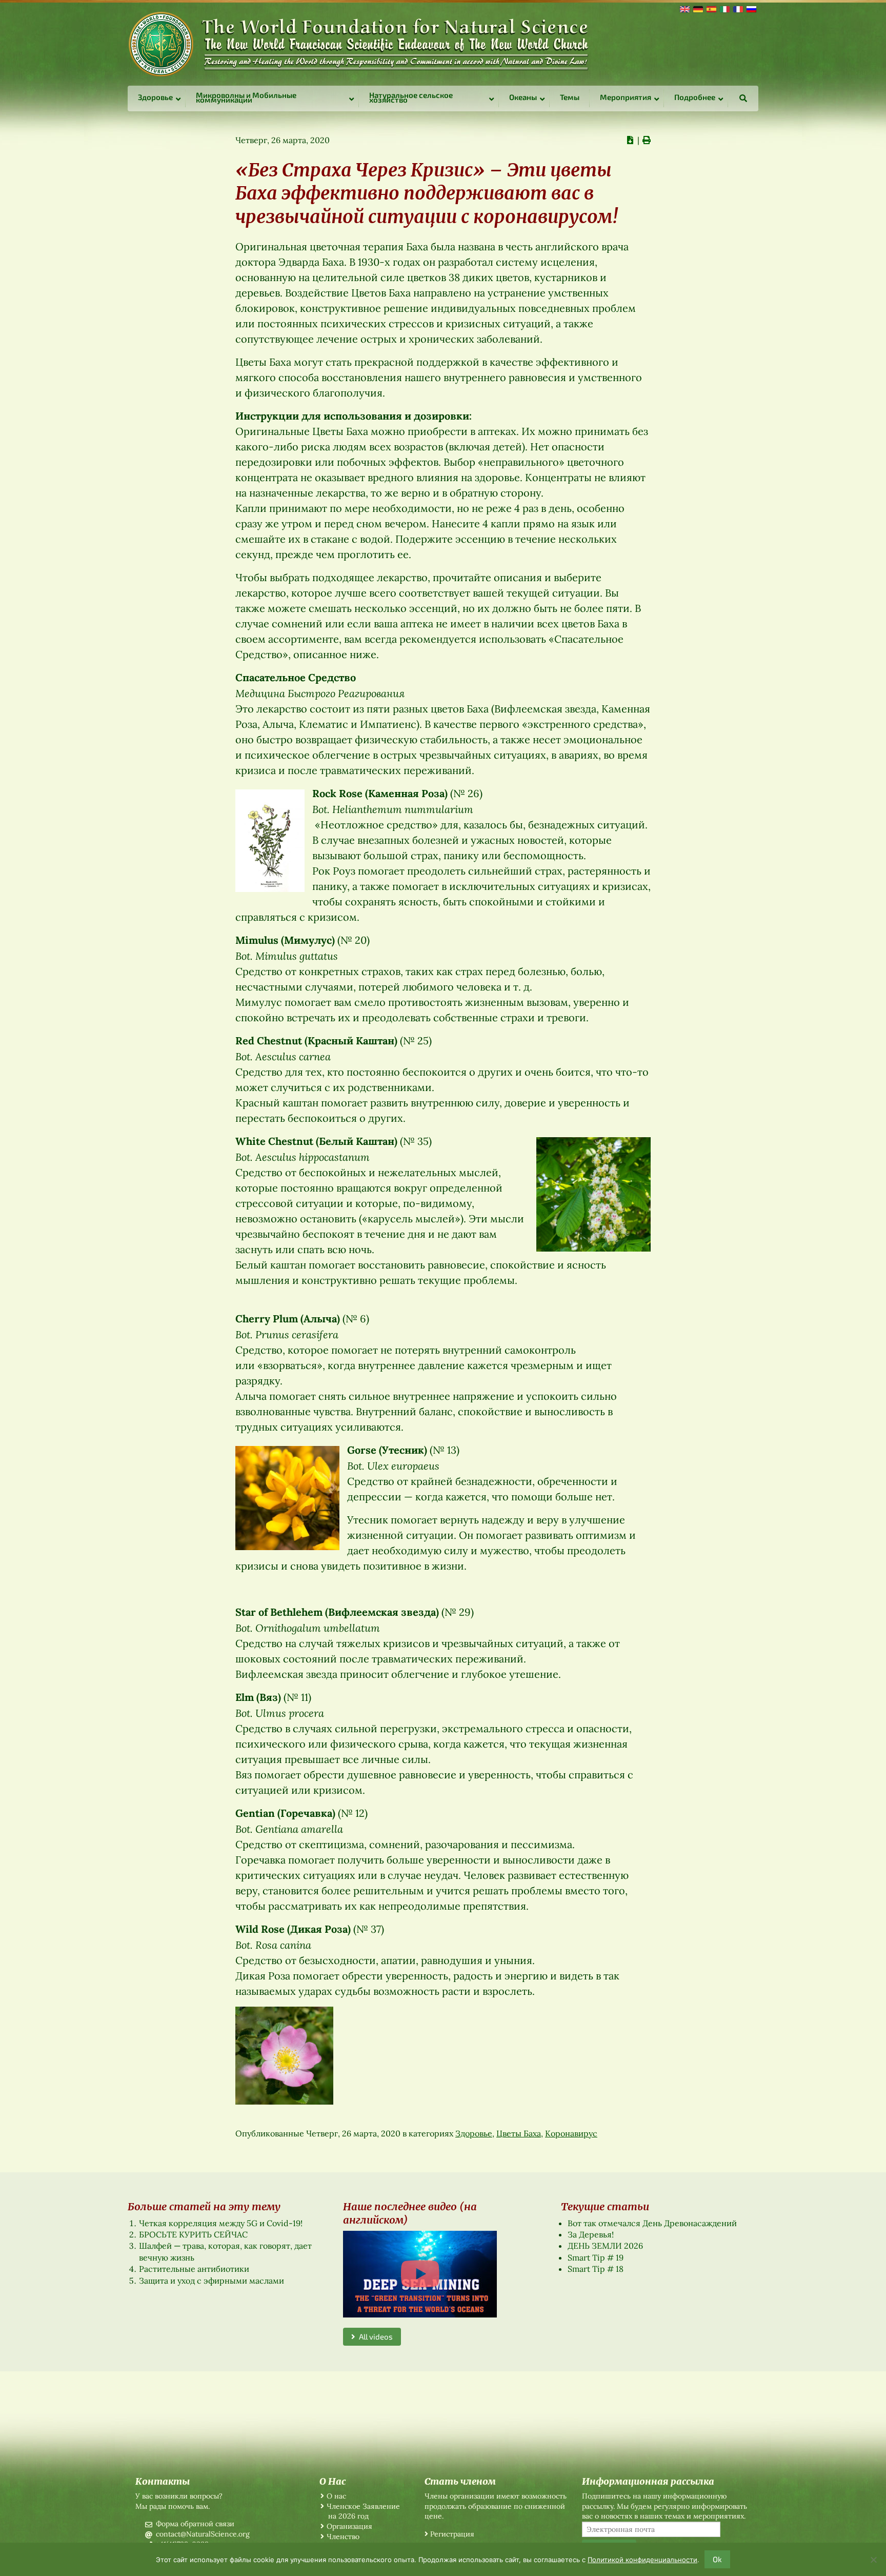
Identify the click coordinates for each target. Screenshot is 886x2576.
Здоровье (474, 2133)
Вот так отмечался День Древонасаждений (652, 2223)
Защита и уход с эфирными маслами (212, 2281)
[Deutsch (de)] (697, 8)
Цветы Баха (519, 2133)
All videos (374, 2336)
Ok (717, 2559)
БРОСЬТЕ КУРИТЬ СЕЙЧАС (193, 2234)
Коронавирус (571, 2133)
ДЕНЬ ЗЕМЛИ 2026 (605, 2246)
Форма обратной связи (195, 2524)
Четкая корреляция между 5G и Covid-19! (221, 2223)
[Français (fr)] (737, 8)
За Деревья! (591, 2234)
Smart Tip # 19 (596, 2257)
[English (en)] (684, 8)
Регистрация (452, 2534)
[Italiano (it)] (724, 8)
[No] (873, 2560)
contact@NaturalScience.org (203, 2534)
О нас (336, 2496)
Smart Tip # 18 (596, 2269)
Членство (343, 2537)
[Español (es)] (711, 8)
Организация (349, 2526)
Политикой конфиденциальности (642, 2560)
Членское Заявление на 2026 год (363, 2511)
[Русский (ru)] (751, 8)
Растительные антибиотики (194, 2269)
